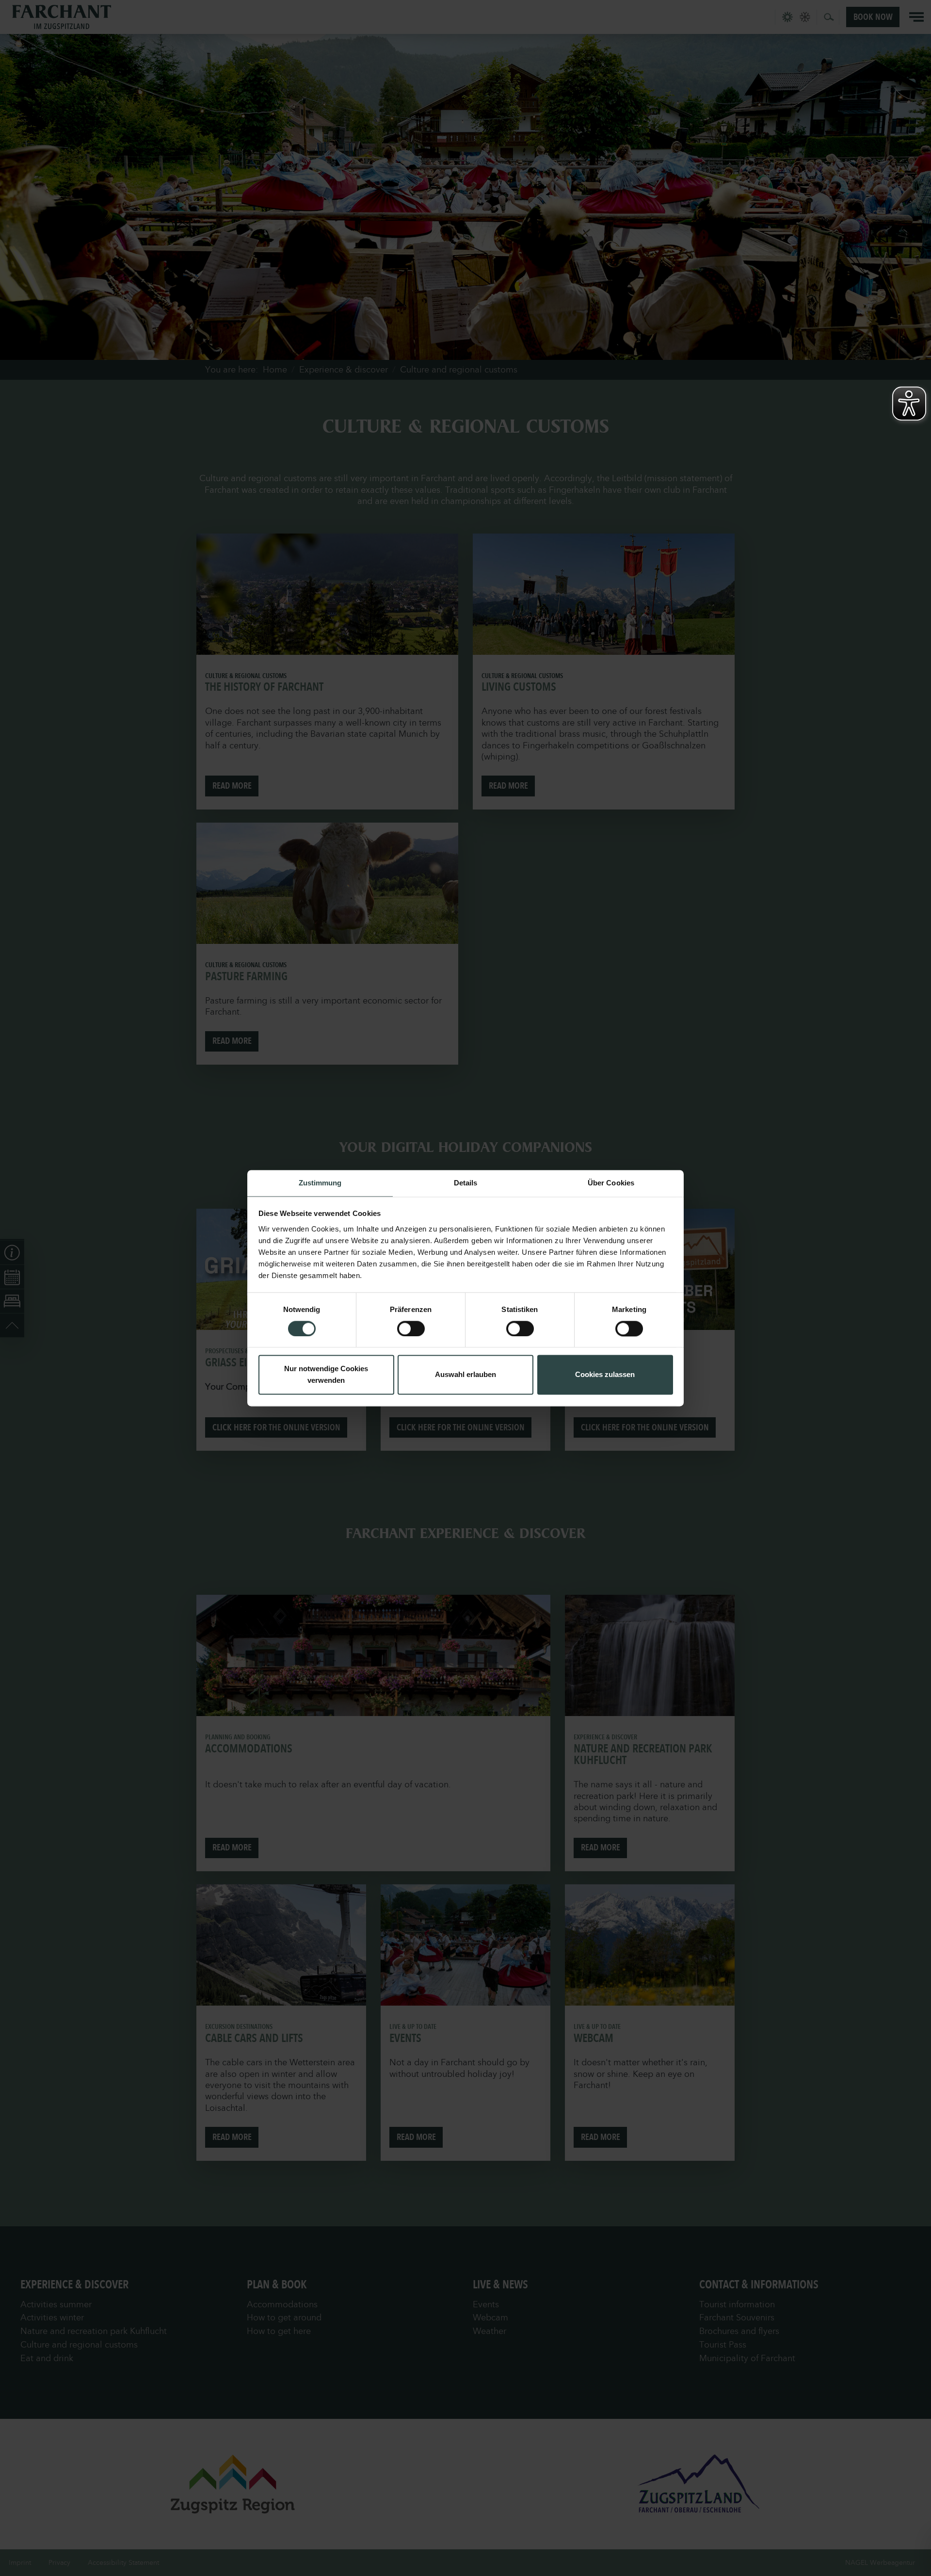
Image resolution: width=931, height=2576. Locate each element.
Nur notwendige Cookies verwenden (326, 1375)
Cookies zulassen (605, 1375)
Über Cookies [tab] (611, 1183)
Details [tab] (466, 1183)
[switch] (411, 1329)
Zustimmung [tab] (320, 1183)
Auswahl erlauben (465, 1375)
